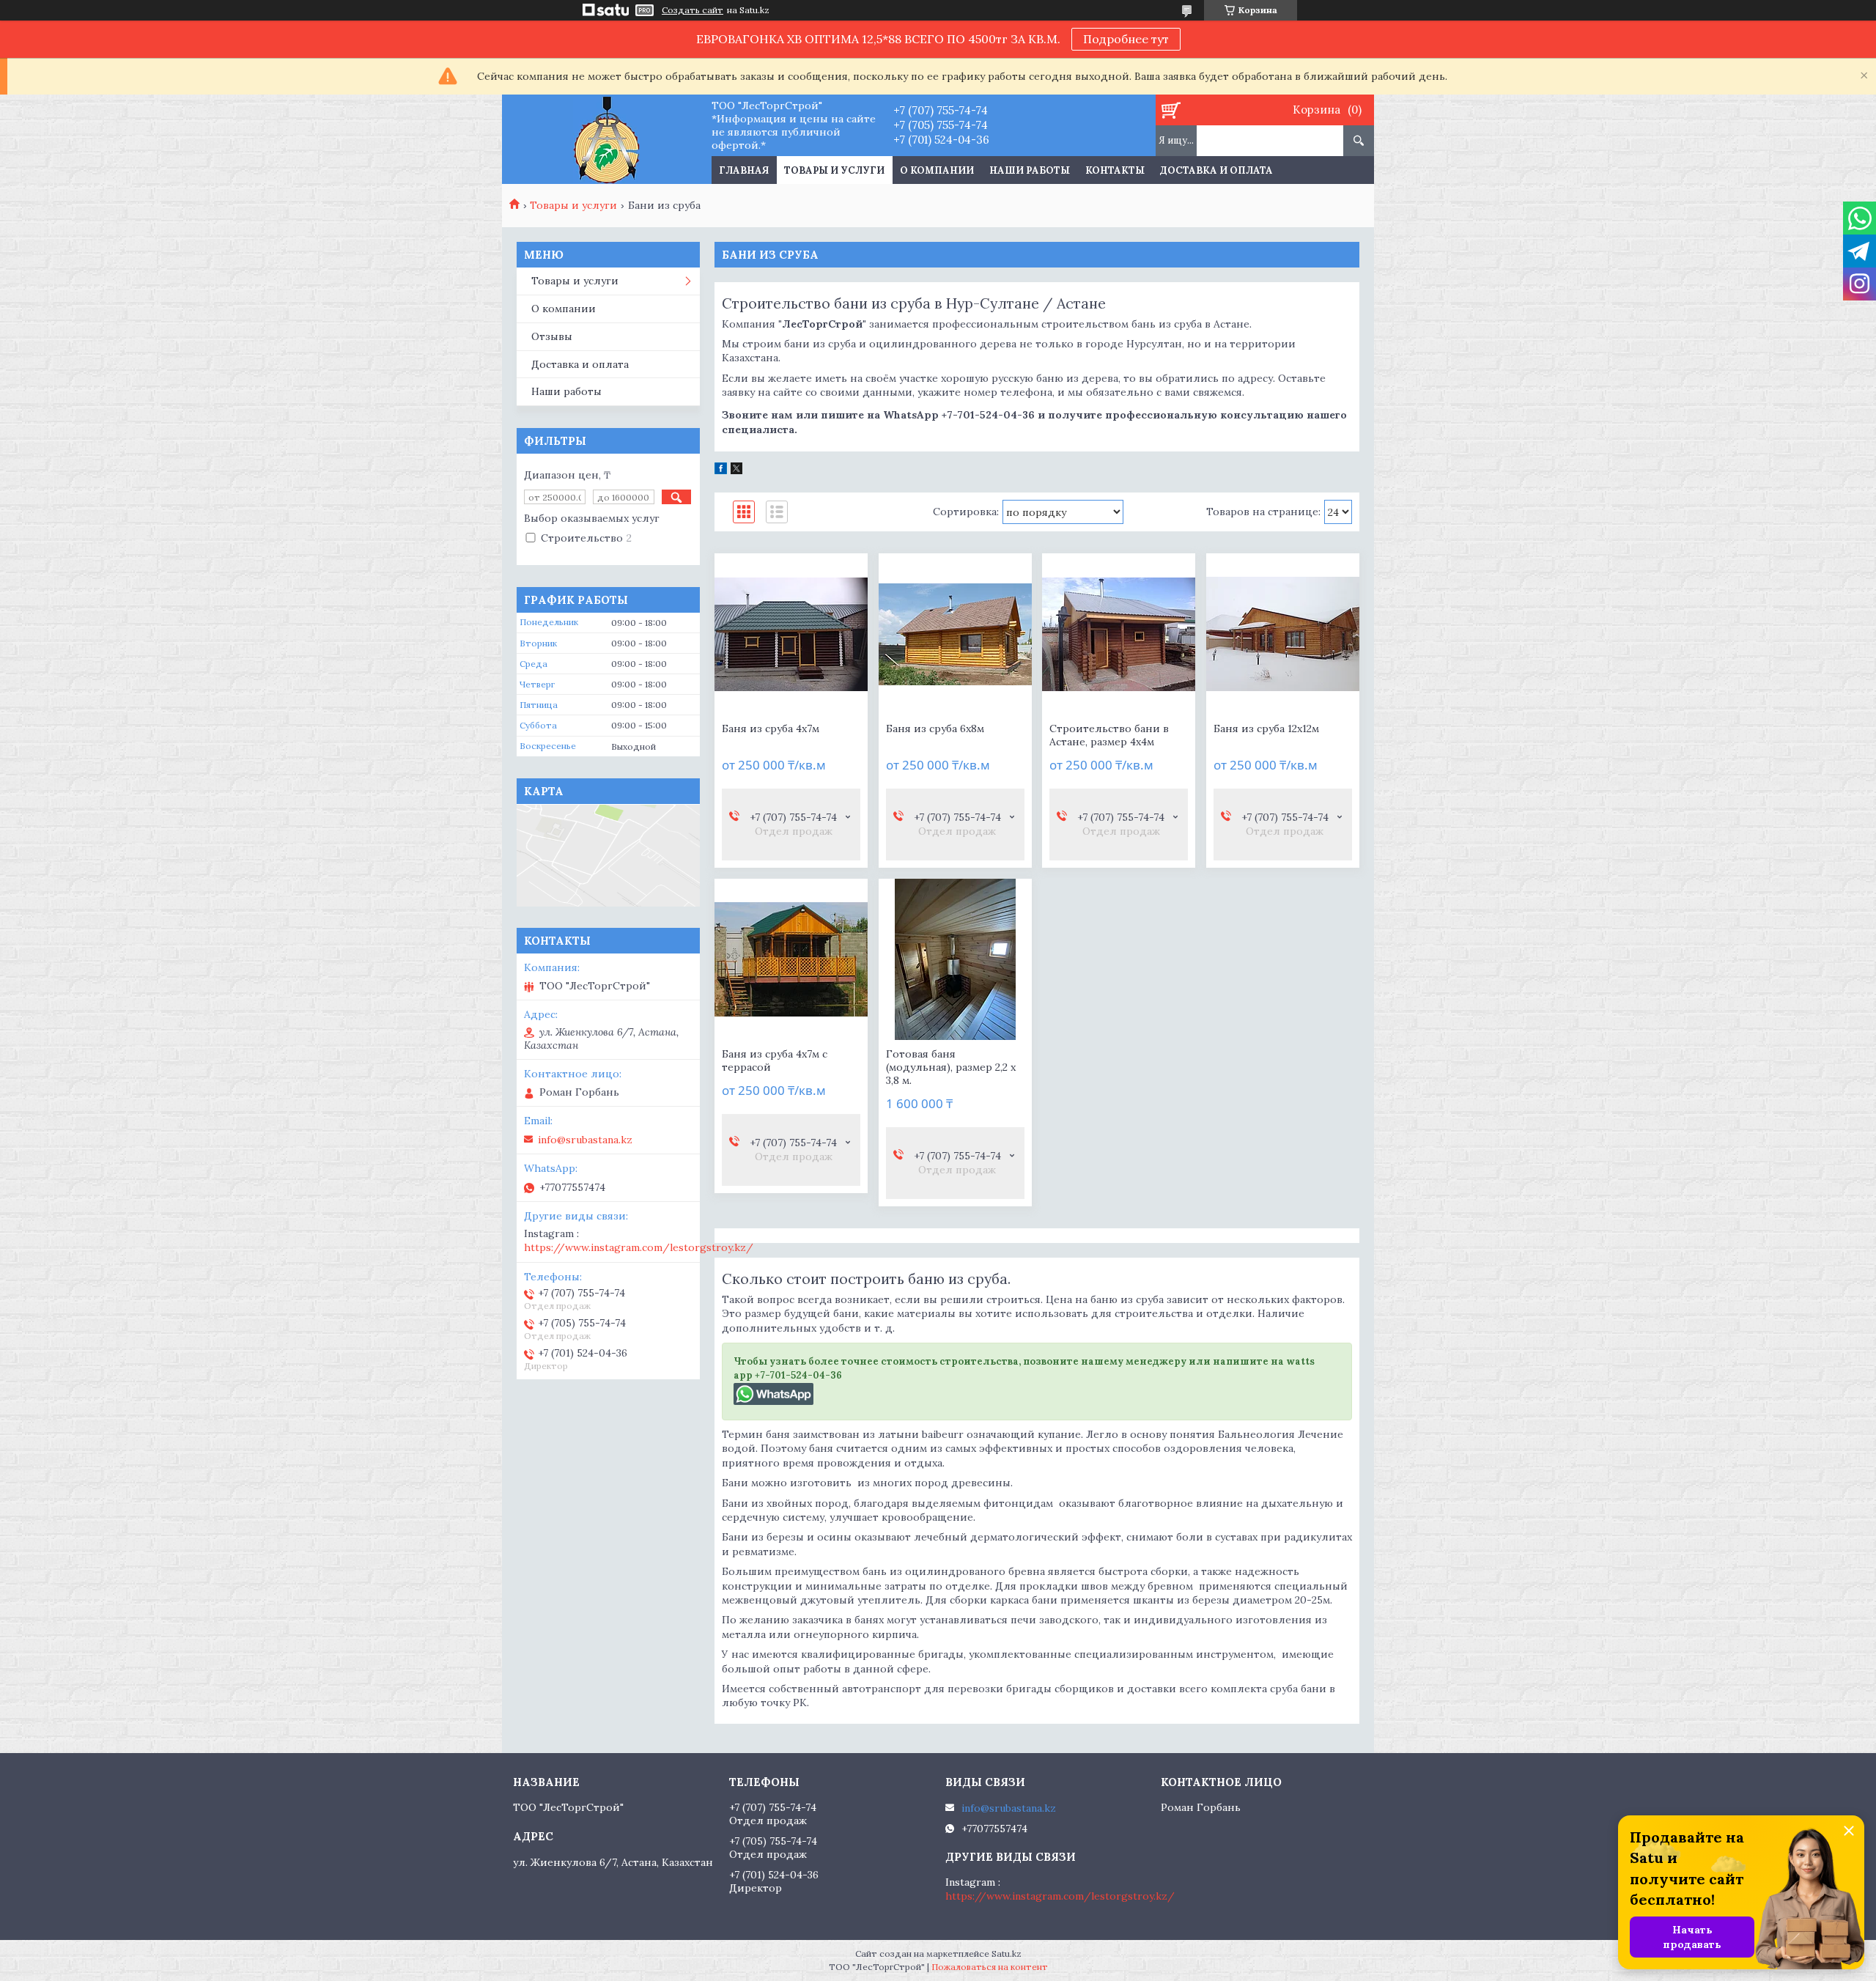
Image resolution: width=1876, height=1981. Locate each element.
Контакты (1115, 170)
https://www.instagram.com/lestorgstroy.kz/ (639, 1247)
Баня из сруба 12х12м (1266, 728)
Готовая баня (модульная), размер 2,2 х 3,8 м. (951, 1067)
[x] (736, 471)
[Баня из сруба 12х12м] (1283, 634)
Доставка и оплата (1216, 170)
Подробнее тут (1126, 39)
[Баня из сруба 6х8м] (955, 634)
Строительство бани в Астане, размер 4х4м (1109, 735)
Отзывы (552, 336)
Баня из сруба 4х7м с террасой (775, 1060)
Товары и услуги (834, 170)
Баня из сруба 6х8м (935, 728)
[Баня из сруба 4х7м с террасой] (791, 959)
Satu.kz (1007, 1954)
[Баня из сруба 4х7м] (791, 634)
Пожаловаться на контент (990, 1967)
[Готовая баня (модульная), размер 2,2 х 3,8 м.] (955, 959)
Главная (744, 170)
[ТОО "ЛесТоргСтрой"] (606, 139)
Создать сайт (693, 10)
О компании (937, 170)
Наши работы (1030, 170)
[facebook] (721, 471)
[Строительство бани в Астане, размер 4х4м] (1119, 634)
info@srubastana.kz (585, 1140)
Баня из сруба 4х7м (771, 728)
